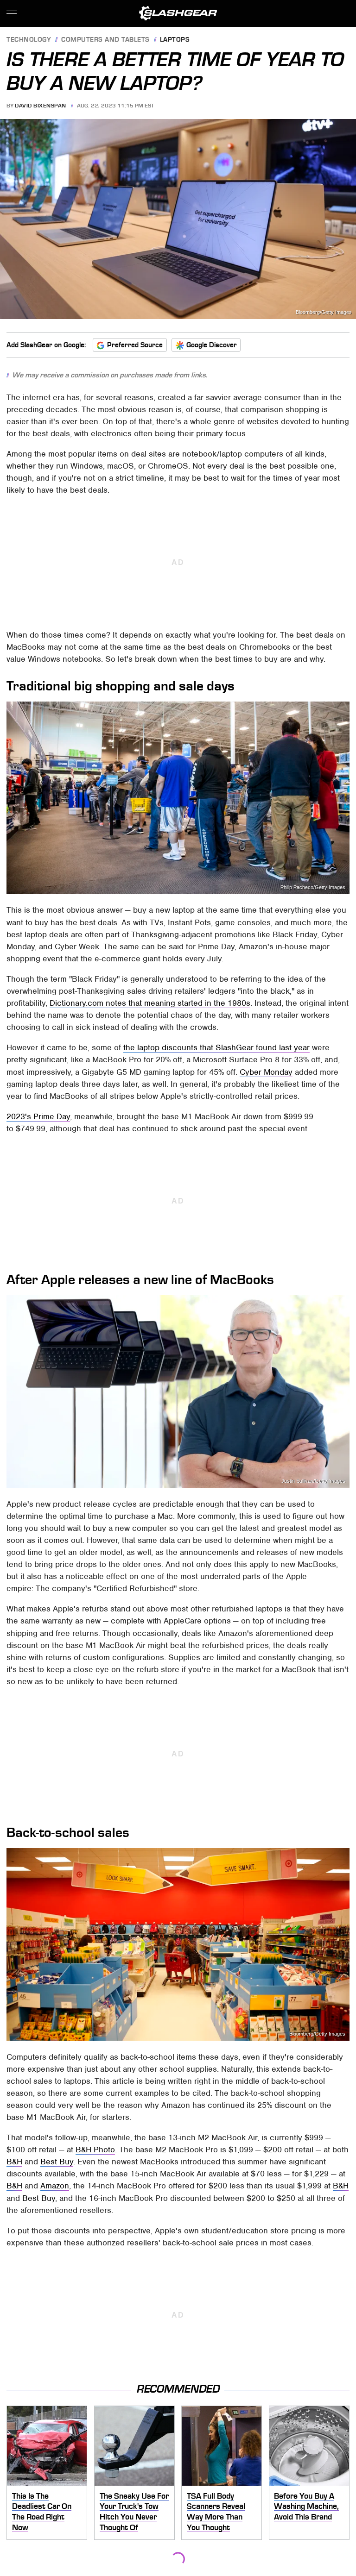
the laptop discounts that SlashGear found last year (216, 1047)
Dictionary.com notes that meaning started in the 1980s (150, 1003)
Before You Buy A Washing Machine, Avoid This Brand (306, 2506)
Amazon (55, 2186)
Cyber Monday (266, 1072)
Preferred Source (135, 345)
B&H (14, 2162)
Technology (29, 40)
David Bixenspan (41, 106)
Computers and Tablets (105, 40)
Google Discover (212, 345)
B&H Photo (95, 2150)
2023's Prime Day (38, 1116)
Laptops (175, 40)
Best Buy (57, 2162)
